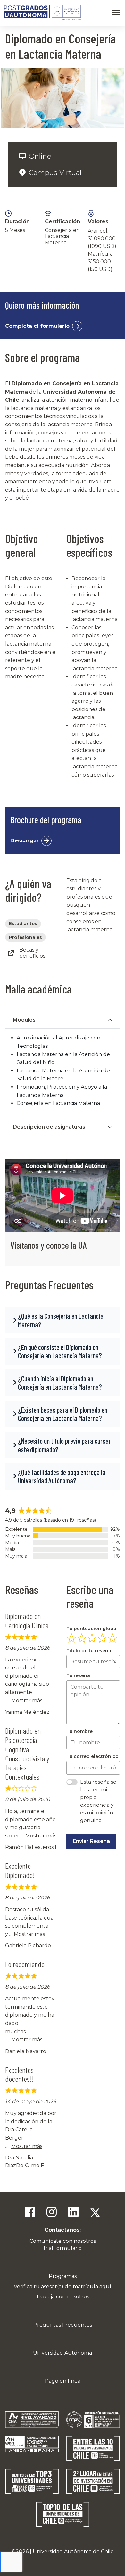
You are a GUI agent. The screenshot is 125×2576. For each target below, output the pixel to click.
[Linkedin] (73, 2213)
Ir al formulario (63, 2248)
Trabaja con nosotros (63, 2297)
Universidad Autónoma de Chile (73, 2552)
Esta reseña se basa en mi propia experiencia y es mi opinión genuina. (98, 1801)
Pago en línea (63, 2381)
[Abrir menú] (116, 13)
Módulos (24, 1020)
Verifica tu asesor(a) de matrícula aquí (63, 2286)
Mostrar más (27, 1701)
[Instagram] (52, 2213)
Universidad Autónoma (63, 2353)
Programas (63, 2276)
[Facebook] (30, 2213)
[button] (63, 1320)
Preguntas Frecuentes (63, 2325)
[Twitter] (95, 2213)
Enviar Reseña (91, 1841)
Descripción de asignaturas (49, 1127)
